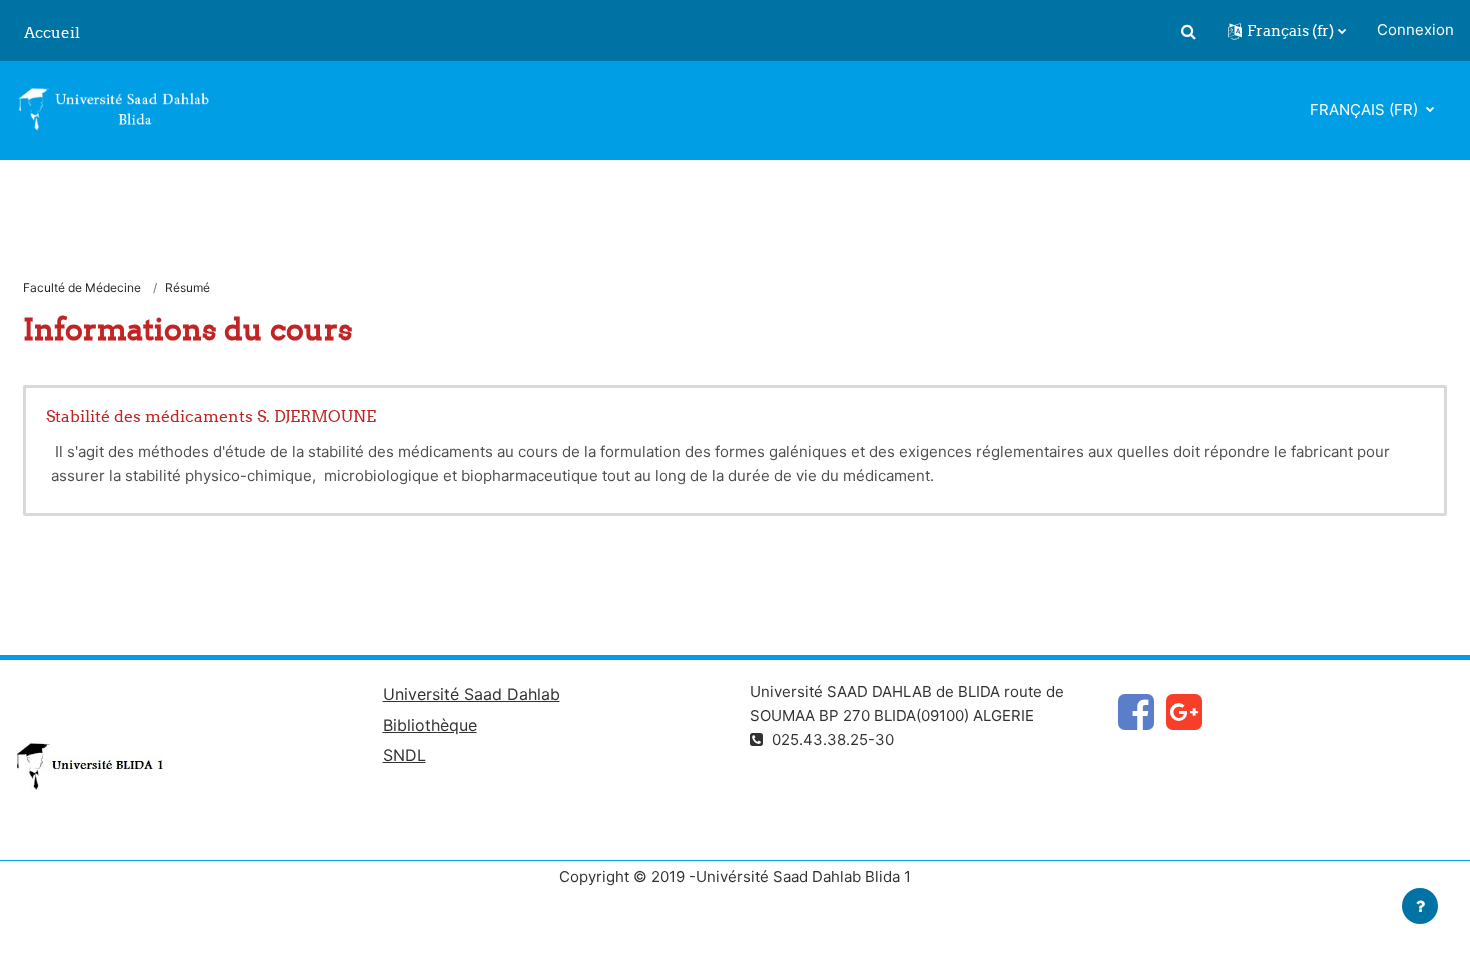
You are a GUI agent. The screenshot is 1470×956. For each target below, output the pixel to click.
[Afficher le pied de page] (1420, 906)
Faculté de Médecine (82, 287)
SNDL (404, 755)
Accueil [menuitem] (52, 32)
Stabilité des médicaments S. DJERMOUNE (211, 416)
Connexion (1415, 29)
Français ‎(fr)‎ (1366, 109)
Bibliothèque (430, 725)
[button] (1188, 31)
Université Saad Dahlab (471, 694)
